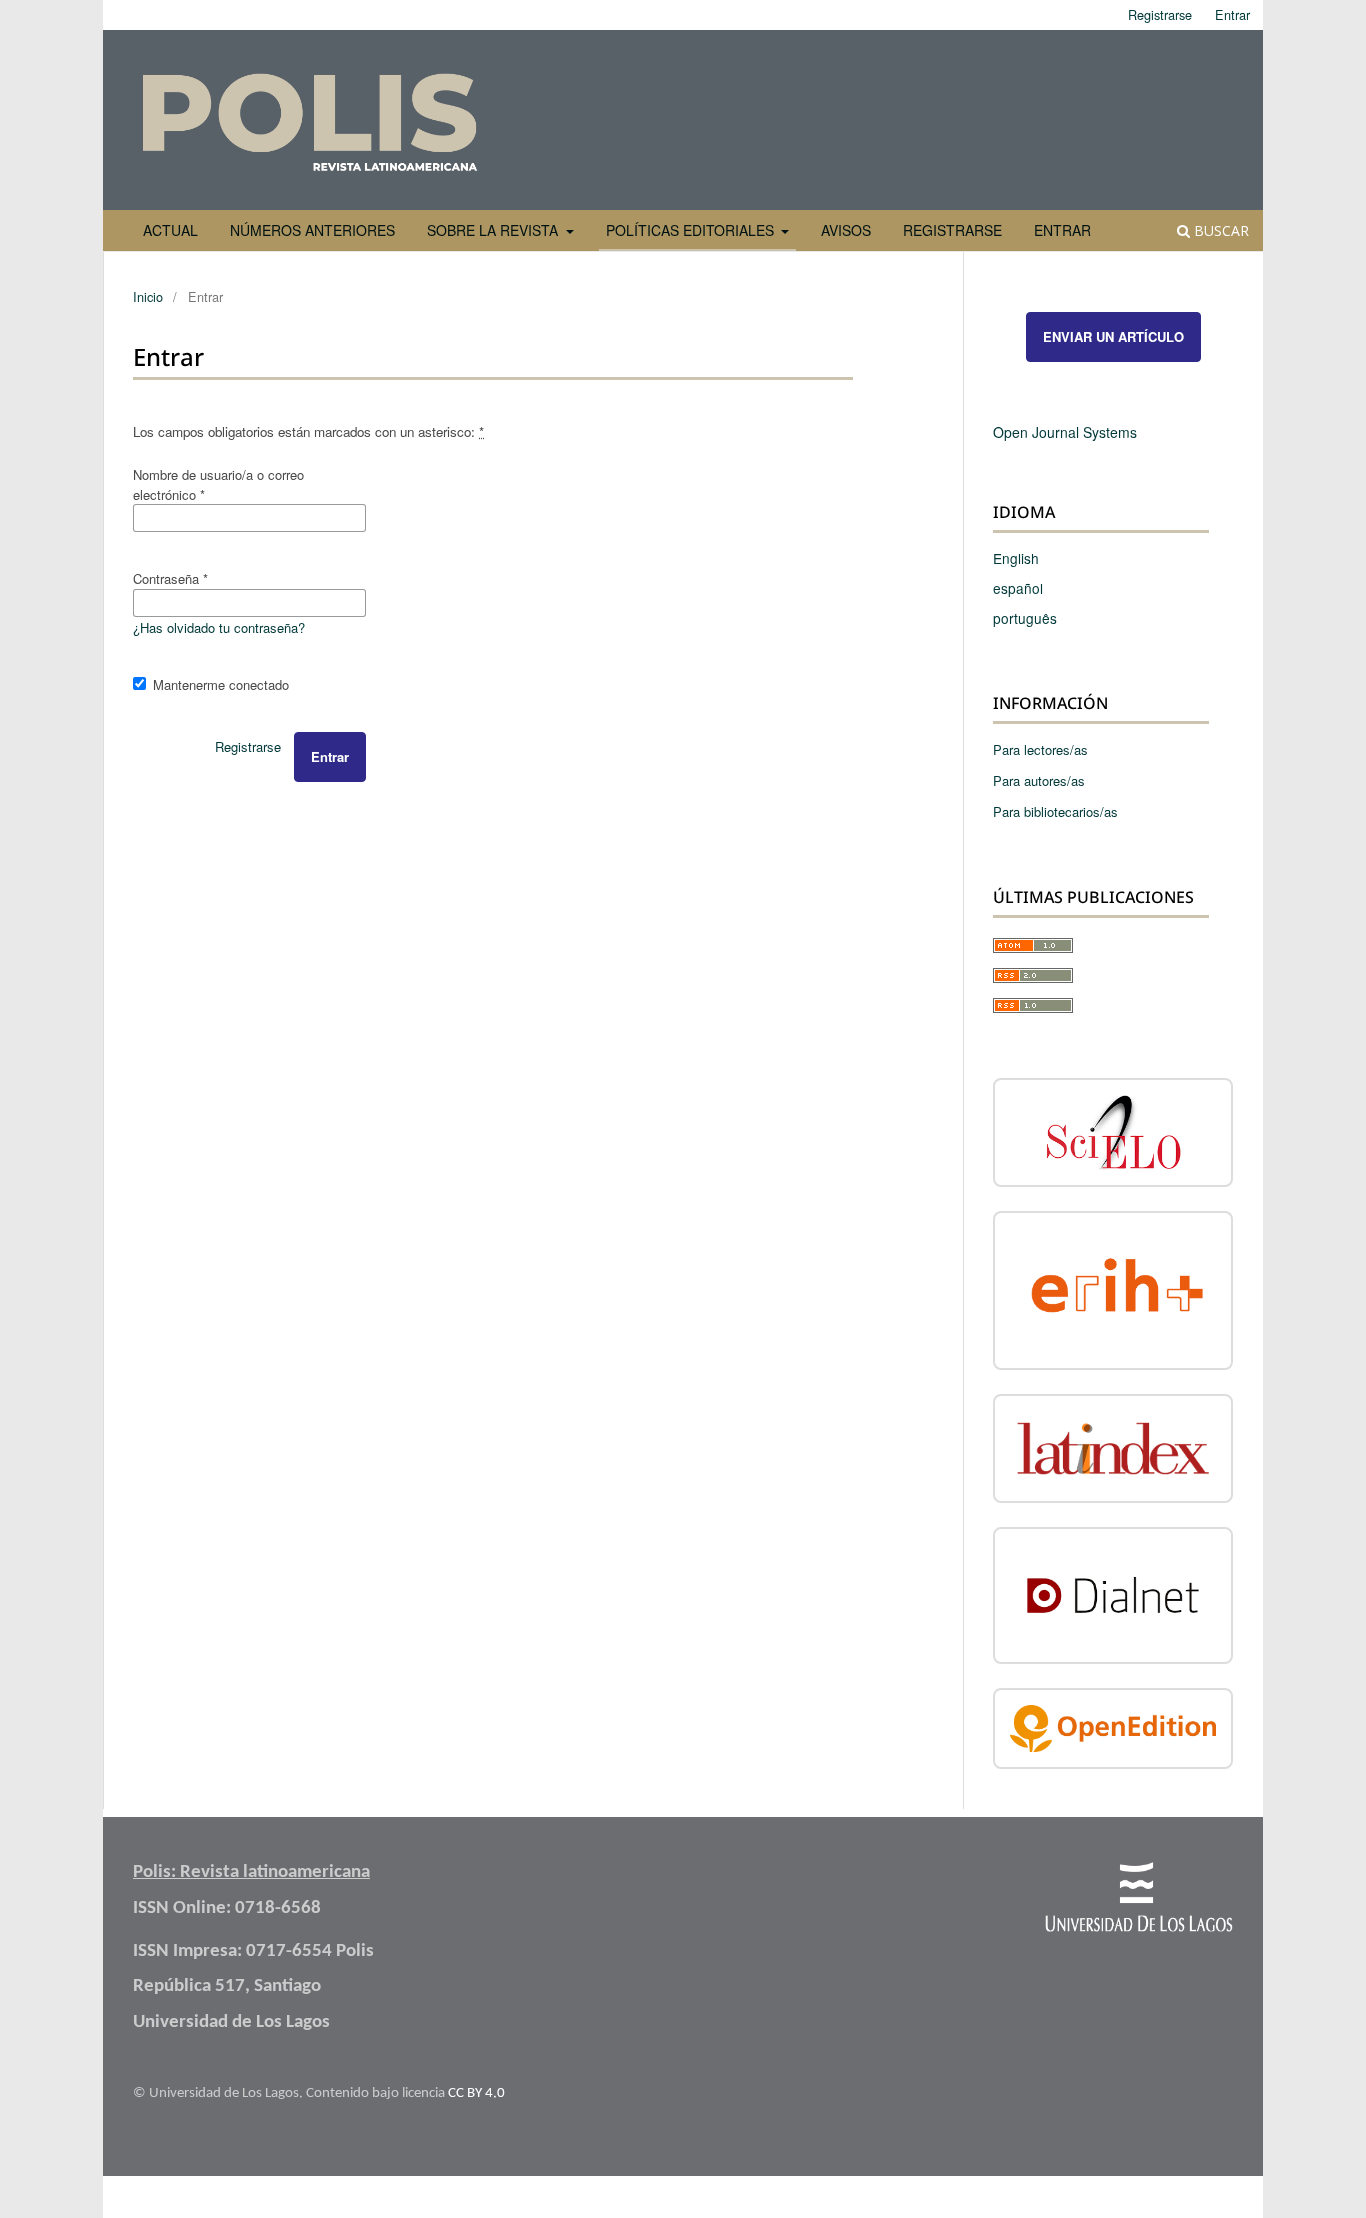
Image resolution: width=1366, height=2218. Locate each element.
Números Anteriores (312, 230)
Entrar (1062, 230)
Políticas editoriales (692, 230)
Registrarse (952, 230)
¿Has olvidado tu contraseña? (219, 627)
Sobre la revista (494, 230)
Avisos (846, 230)
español (1018, 588)
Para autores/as (1039, 780)
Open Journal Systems (1065, 432)
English (1016, 558)
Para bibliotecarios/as (1055, 811)
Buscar (1219, 230)
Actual (170, 230)
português (1025, 618)
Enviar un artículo (1113, 336)
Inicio (148, 296)
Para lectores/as (1040, 749)
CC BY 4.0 (476, 2093)
